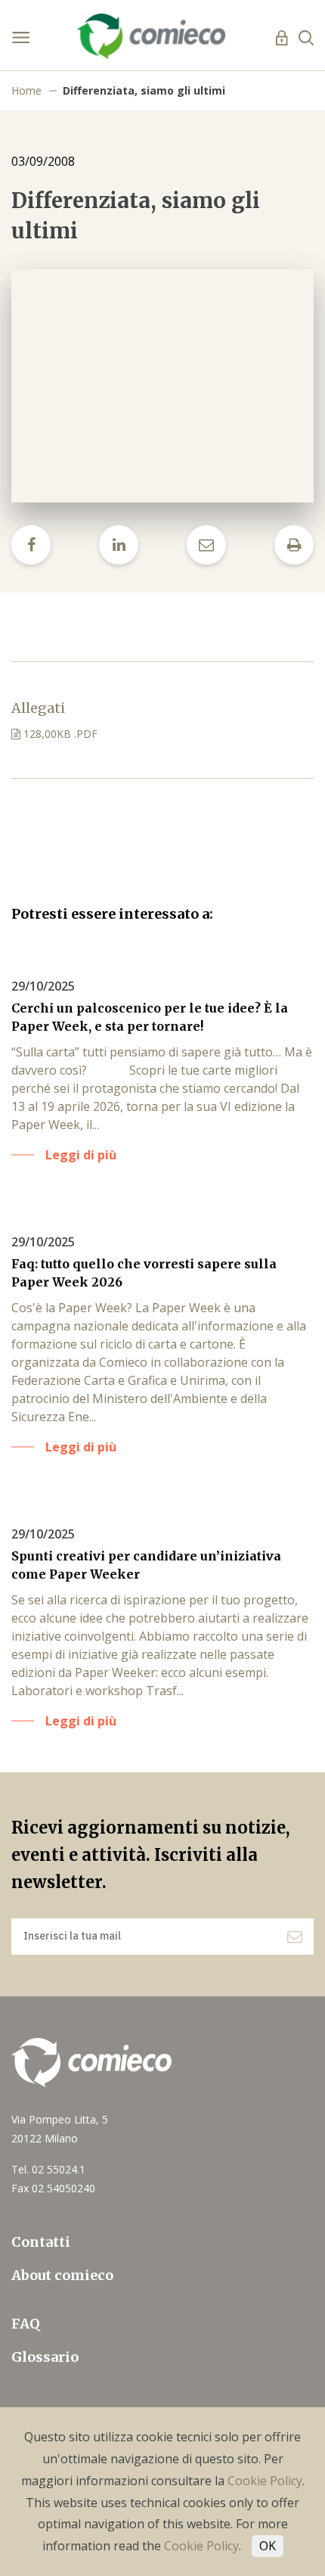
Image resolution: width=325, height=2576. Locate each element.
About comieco (62, 2275)
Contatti (41, 2242)
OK (268, 2546)
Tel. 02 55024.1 (48, 2169)
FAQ (26, 2324)
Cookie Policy (265, 2481)
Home (26, 90)
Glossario (45, 2357)
